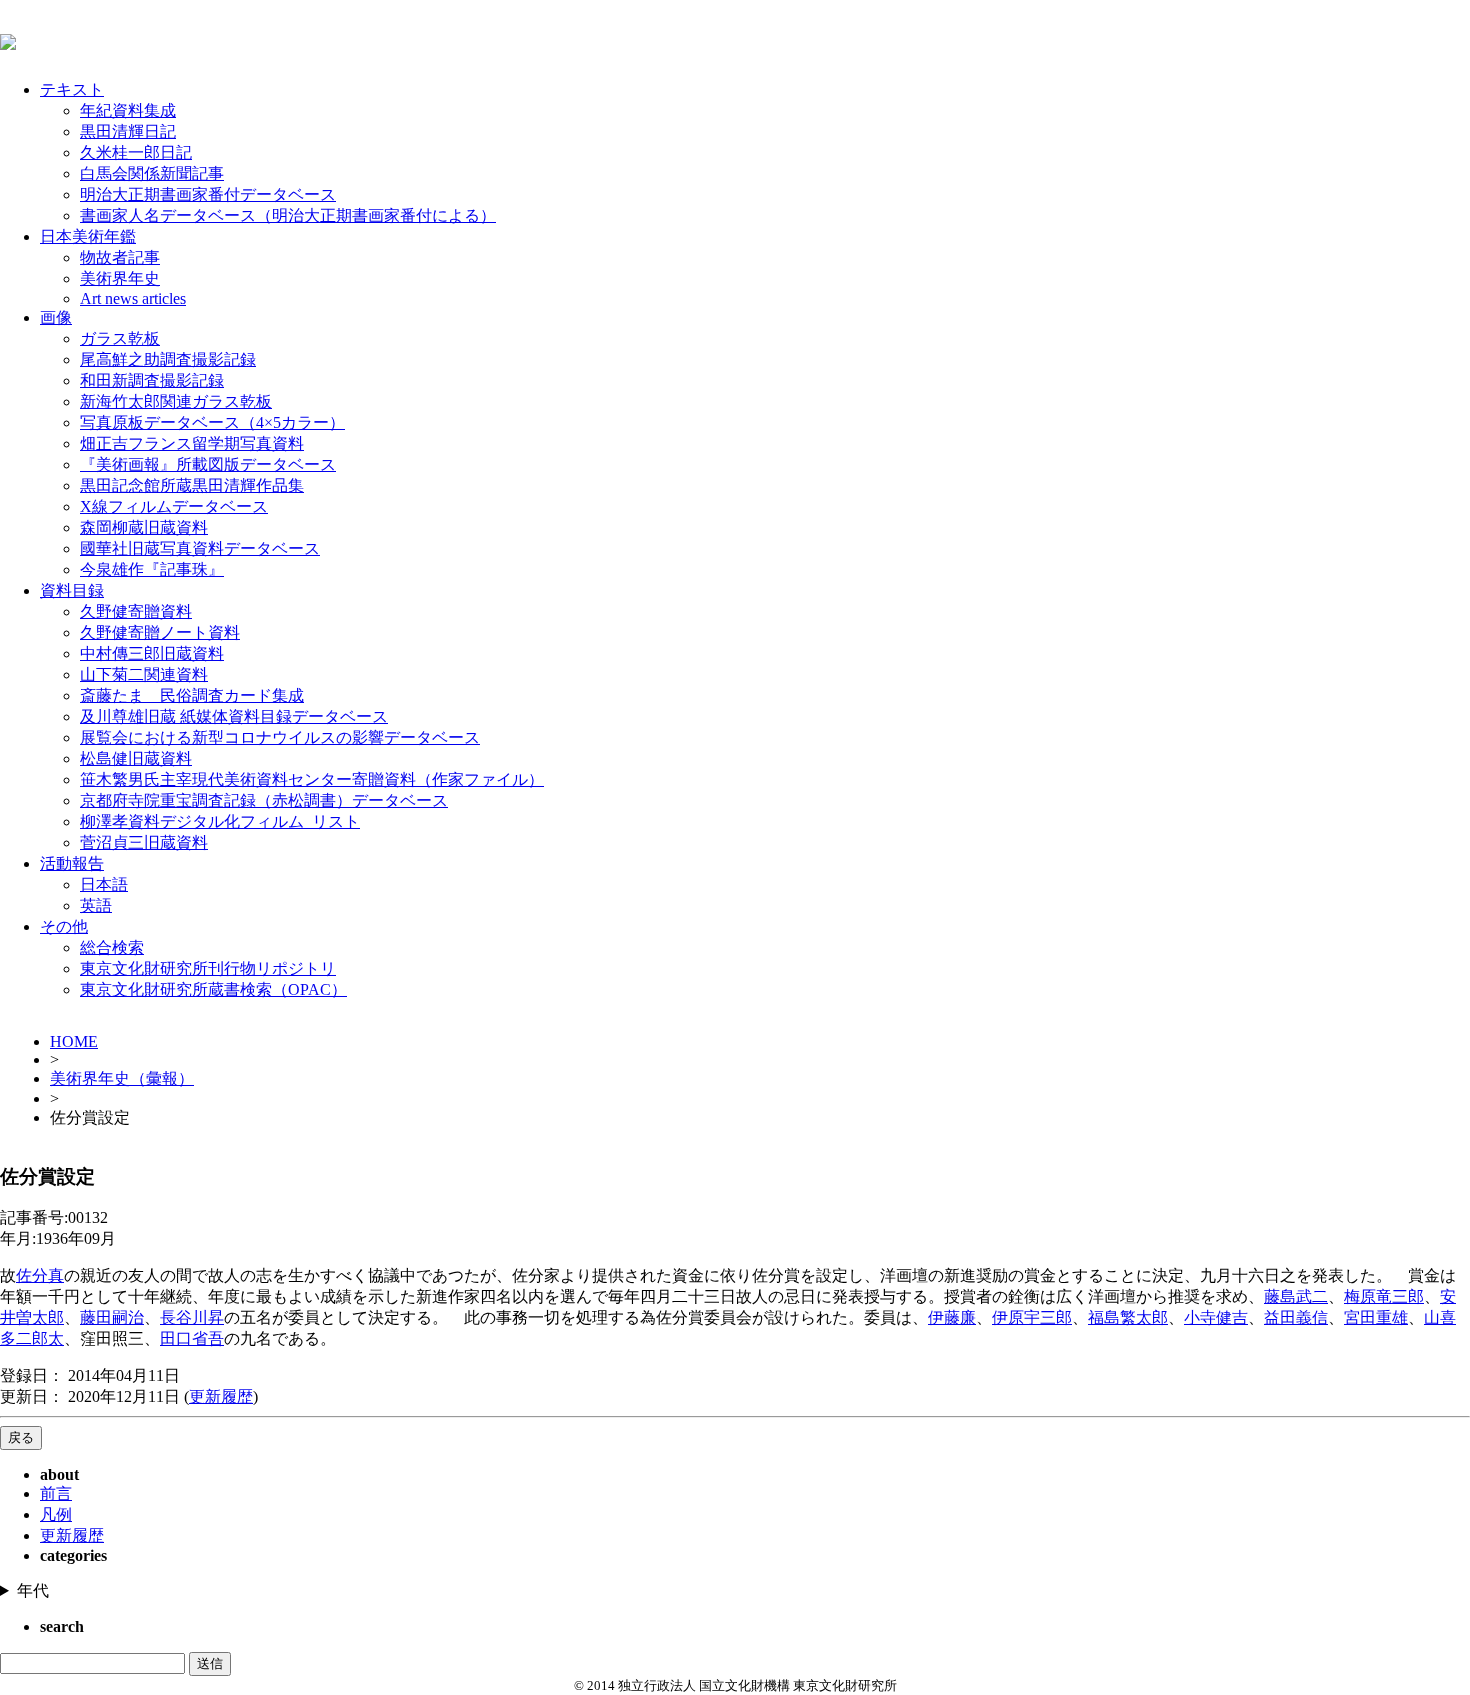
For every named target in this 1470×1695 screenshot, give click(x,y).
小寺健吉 (1216, 1317)
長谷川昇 (192, 1317)
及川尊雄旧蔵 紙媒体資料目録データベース (234, 716)
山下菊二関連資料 (144, 674)
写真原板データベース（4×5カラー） (212, 422)
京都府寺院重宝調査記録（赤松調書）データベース (264, 800)
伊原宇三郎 (1032, 1317)
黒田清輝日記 (128, 131)
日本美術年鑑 (88, 236)
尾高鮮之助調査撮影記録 (168, 359)
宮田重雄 (1376, 1317)
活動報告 (72, 863)
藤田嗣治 (112, 1317)
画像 (56, 317)
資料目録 (72, 590)
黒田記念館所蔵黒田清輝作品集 (192, 485)
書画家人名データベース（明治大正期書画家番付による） (288, 215)
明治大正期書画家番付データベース (208, 194)
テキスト (72, 89)
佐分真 (40, 1275)
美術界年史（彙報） (122, 1078)
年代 (33, 1590)
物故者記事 (120, 257)
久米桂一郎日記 (136, 152)
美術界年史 (120, 278)
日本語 (104, 884)
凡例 (56, 1514)
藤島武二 (1296, 1296)
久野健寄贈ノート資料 (160, 632)
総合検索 (112, 947)
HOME (74, 1041)
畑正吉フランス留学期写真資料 (192, 443)
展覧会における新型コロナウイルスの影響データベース (280, 737)
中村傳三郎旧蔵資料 (152, 653)
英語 (96, 905)
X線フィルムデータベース (174, 506)
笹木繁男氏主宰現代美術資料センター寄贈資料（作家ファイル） (312, 779)
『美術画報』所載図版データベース (208, 464)
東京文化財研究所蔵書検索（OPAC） (213, 989)
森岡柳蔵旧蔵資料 (144, 527)
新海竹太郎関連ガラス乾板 (176, 401)
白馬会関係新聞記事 (152, 173)
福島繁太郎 (1128, 1317)
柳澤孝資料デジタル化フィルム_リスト (220, 821)
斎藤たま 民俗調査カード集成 (192, 695)
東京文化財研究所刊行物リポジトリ (208, 968)
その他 (64, 926)
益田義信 (1296, 1317)
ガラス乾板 (120, 338)
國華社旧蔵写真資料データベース (200, 548)
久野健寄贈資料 (136, 611)
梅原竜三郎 (1384, 1296)
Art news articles (133, 298)
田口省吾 (192, 1338)
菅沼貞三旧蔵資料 (144, 842)
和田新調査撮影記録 (152, 380)
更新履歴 (221, 1396)
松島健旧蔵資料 (136, 758)
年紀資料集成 (128, 110)
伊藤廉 (952, 1317)
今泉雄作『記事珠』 (152, 569)
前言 (56, 1493)
